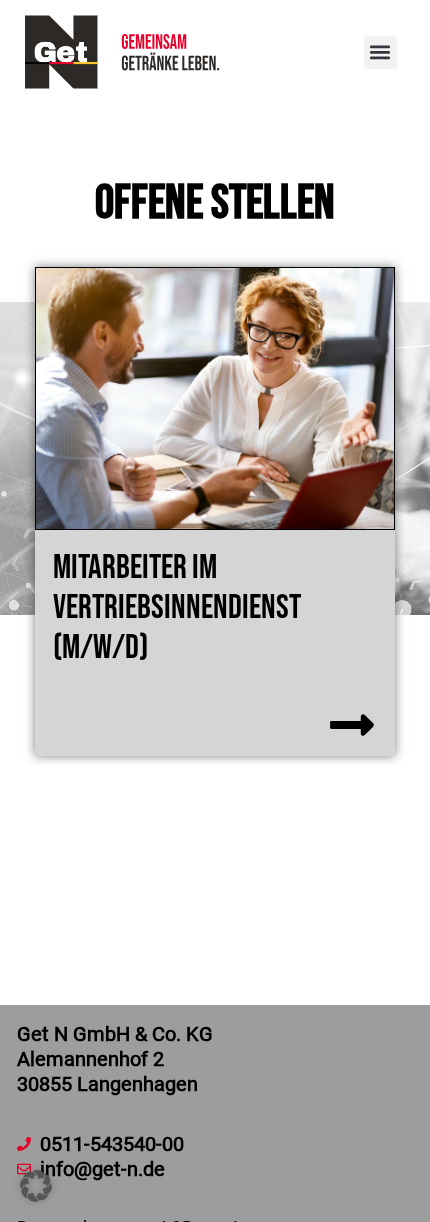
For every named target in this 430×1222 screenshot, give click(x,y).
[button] (380, 52)
